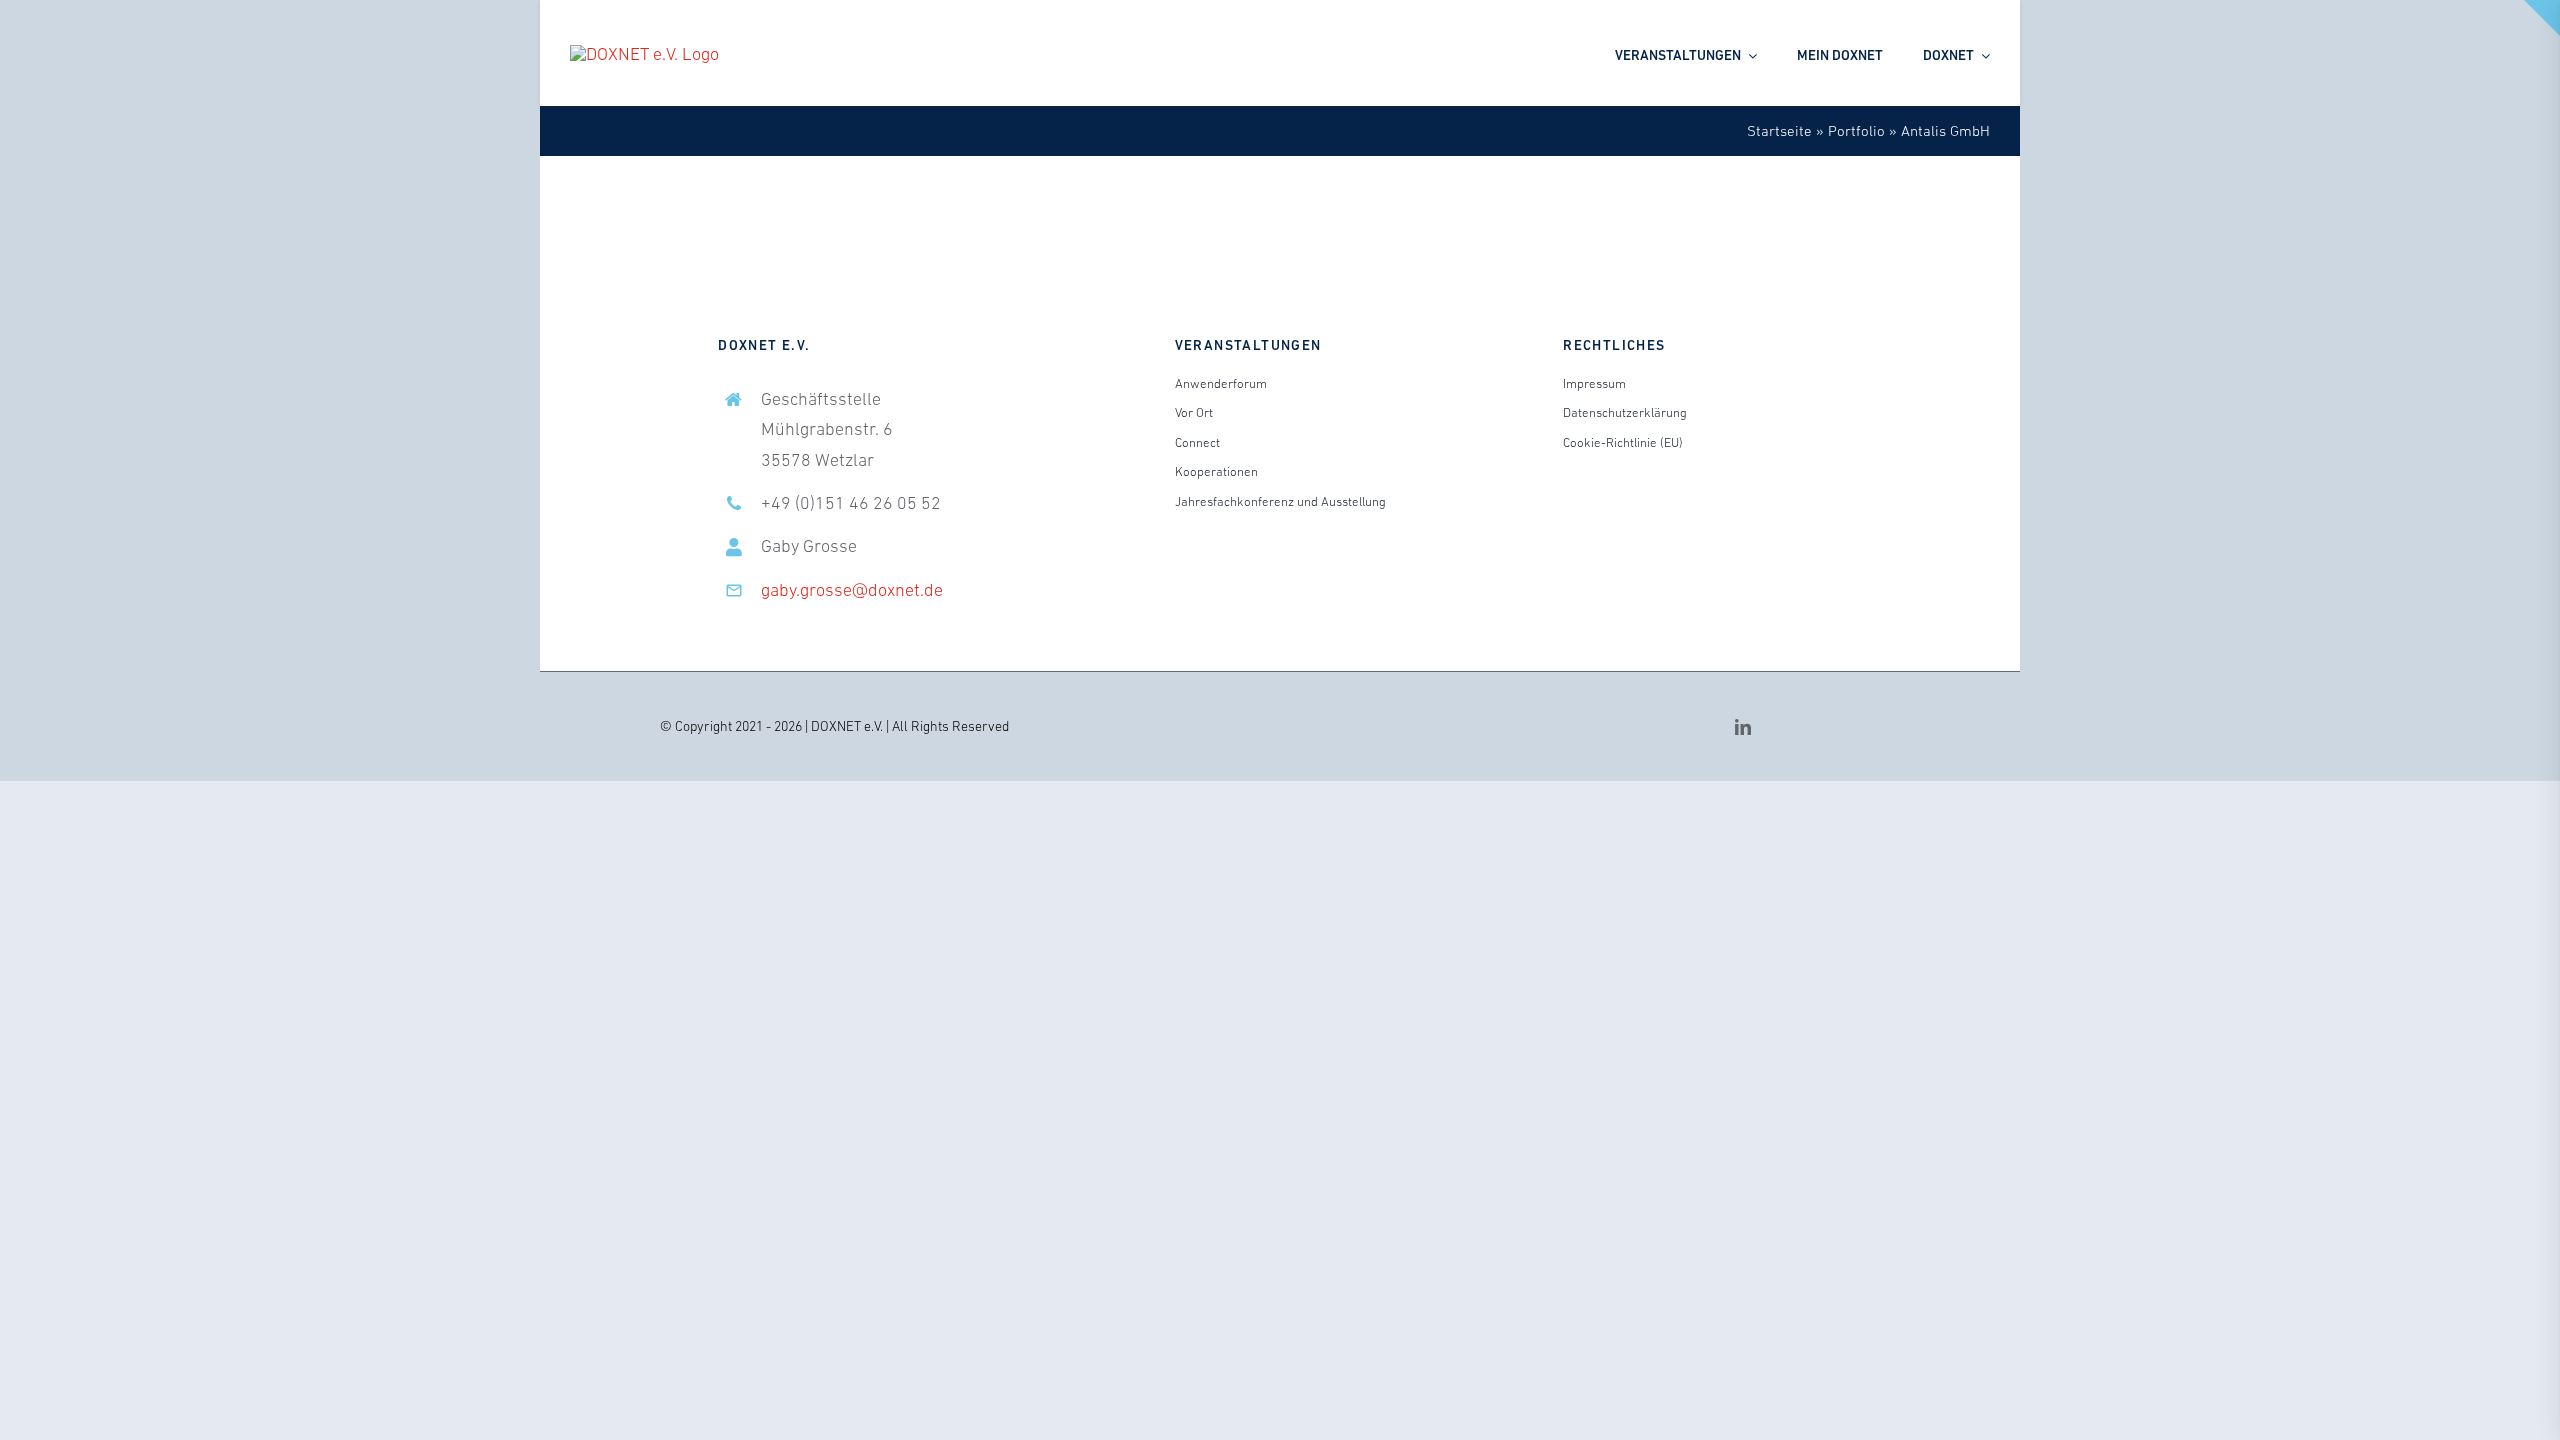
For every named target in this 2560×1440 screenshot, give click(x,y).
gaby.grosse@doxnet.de (852, 590)
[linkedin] (1743, 727)
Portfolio (1856, 130)
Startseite (1779, 130)
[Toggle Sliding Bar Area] (2542, 18)
